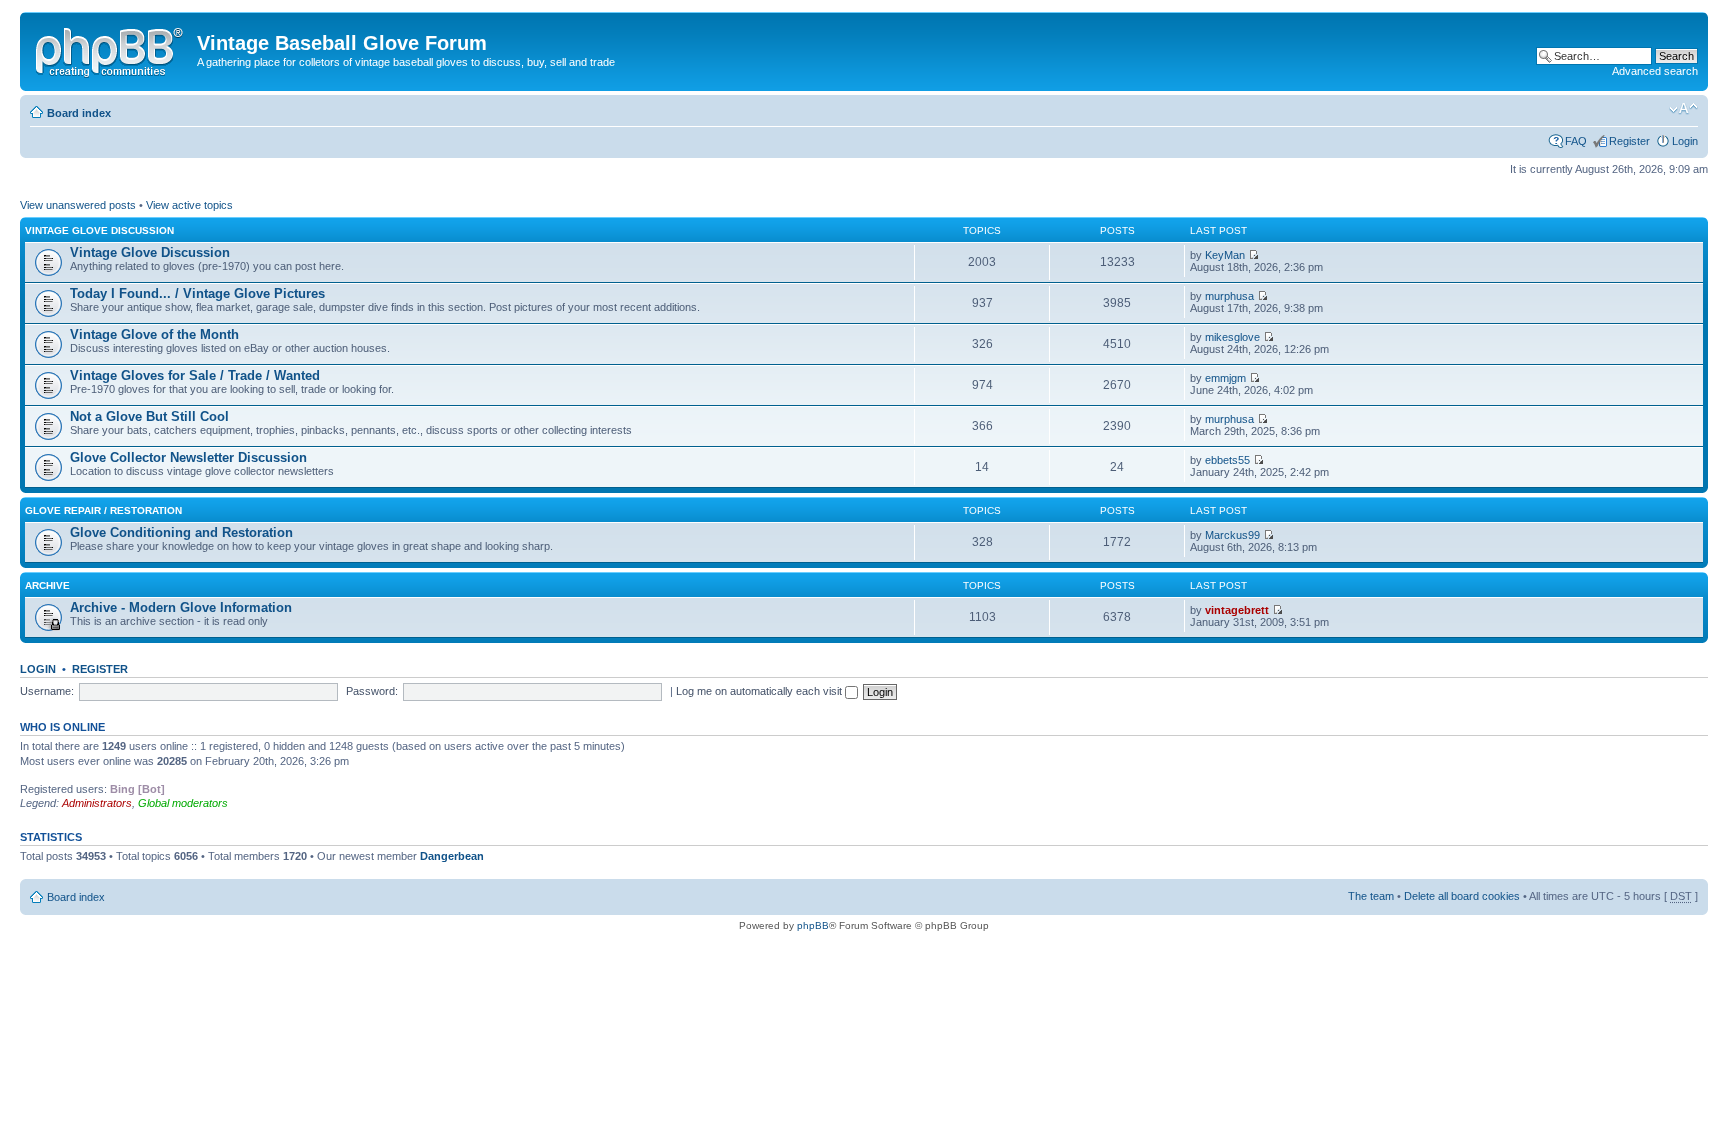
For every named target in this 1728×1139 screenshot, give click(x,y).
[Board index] (111, 49)
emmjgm (1225, 378)
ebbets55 (1227, 460)
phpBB (813, 925)
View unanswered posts (78, 205)
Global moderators (183, 803)
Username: (47, 691)
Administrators (97, 803)
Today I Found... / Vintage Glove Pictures (197, 293)
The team (1371, 896)
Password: (372, 691)
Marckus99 (1232, 535)
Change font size (1683, 109)
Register (1629, 141)
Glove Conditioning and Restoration (181, 532)
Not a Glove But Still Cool (149, 416)
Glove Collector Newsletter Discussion (188, 457)
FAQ (1576, 141)
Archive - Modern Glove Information (181, 607)
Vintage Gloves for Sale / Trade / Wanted (195, 375)
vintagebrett (1237, 610)
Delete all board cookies (1462, 896)
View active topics (189, 205)
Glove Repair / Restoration (103, 510)
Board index (79, 113)
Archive (47, 585)
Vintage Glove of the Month (154, 334)
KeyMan (1225, 255)
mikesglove (1232, 337)
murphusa (1229, 296)
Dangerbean (452, 856)
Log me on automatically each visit (760, 691)
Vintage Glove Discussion (99, 230)
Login (1685, 141)
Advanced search (1655, 71)
